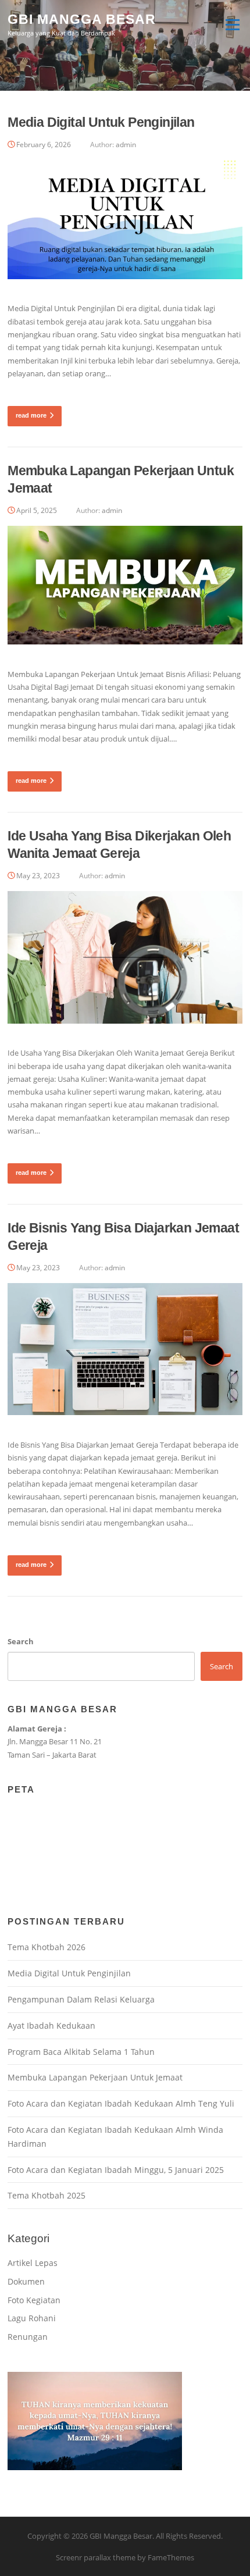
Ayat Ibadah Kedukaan (51, 2025)
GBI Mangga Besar (82, 19)
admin (126, 145)
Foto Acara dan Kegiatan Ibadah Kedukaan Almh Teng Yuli (121, 2103)
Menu (232, 24)
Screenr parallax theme (96, 2557)
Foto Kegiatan (34, 2300)
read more (31, 415)
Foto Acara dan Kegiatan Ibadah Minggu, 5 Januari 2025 (116, 2170)
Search (21, 1641)
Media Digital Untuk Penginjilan (101, 122)
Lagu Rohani (32, 2318)
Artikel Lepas (33, 2263)
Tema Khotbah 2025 (47, 2195)
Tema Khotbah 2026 (47, 1947)
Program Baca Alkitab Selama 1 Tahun (81, 2052)
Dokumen (26, 2281)
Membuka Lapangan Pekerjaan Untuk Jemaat (95, 2077)
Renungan (28, 2337)
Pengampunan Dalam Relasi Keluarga (81, 1999)
